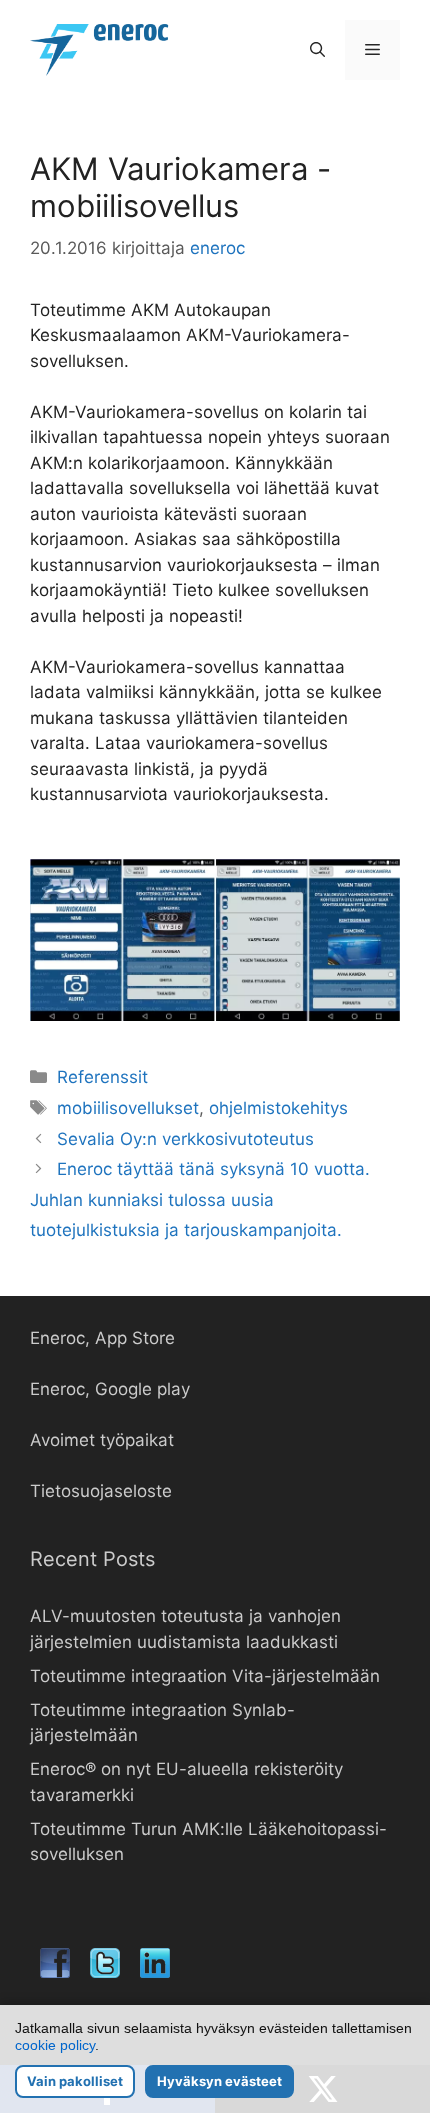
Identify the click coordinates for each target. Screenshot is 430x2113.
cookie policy (55, 2045)
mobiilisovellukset (128, 1108)
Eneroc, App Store (102, 1338)
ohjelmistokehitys (278, 1108)
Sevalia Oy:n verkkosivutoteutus (185, 1139)
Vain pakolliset (75, 2081)
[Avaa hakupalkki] (317, 50)
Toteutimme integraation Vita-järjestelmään (205, 1676)
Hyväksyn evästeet (219, 2081)
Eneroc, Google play (110, 1389)
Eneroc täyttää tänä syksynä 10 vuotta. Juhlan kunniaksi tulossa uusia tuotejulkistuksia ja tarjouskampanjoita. (200, 1199)
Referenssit (102, 1077)
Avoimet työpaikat (102, 1440)
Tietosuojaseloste (101, 1491)
